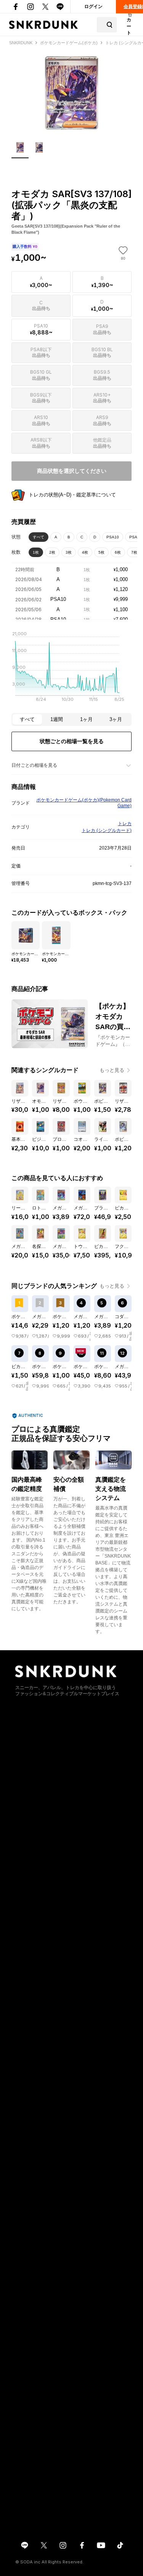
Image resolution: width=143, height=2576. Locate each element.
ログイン (93, 6)
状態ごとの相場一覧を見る (72, 741)
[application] (71, 669)
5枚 (101, 552)
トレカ (125, 824)
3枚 (69, 552)
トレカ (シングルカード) (107, 830)
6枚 (118, 552)
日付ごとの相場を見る (34, 765)
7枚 (134, 552)
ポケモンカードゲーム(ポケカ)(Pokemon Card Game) (84, 803)
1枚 (36, 552)
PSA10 (113, 537)
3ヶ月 (116, 719)
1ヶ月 (86, 719)
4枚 (85, 552)
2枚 (52, 552)
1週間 (57, 719)
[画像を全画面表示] (71, 93)
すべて (39, 537)
